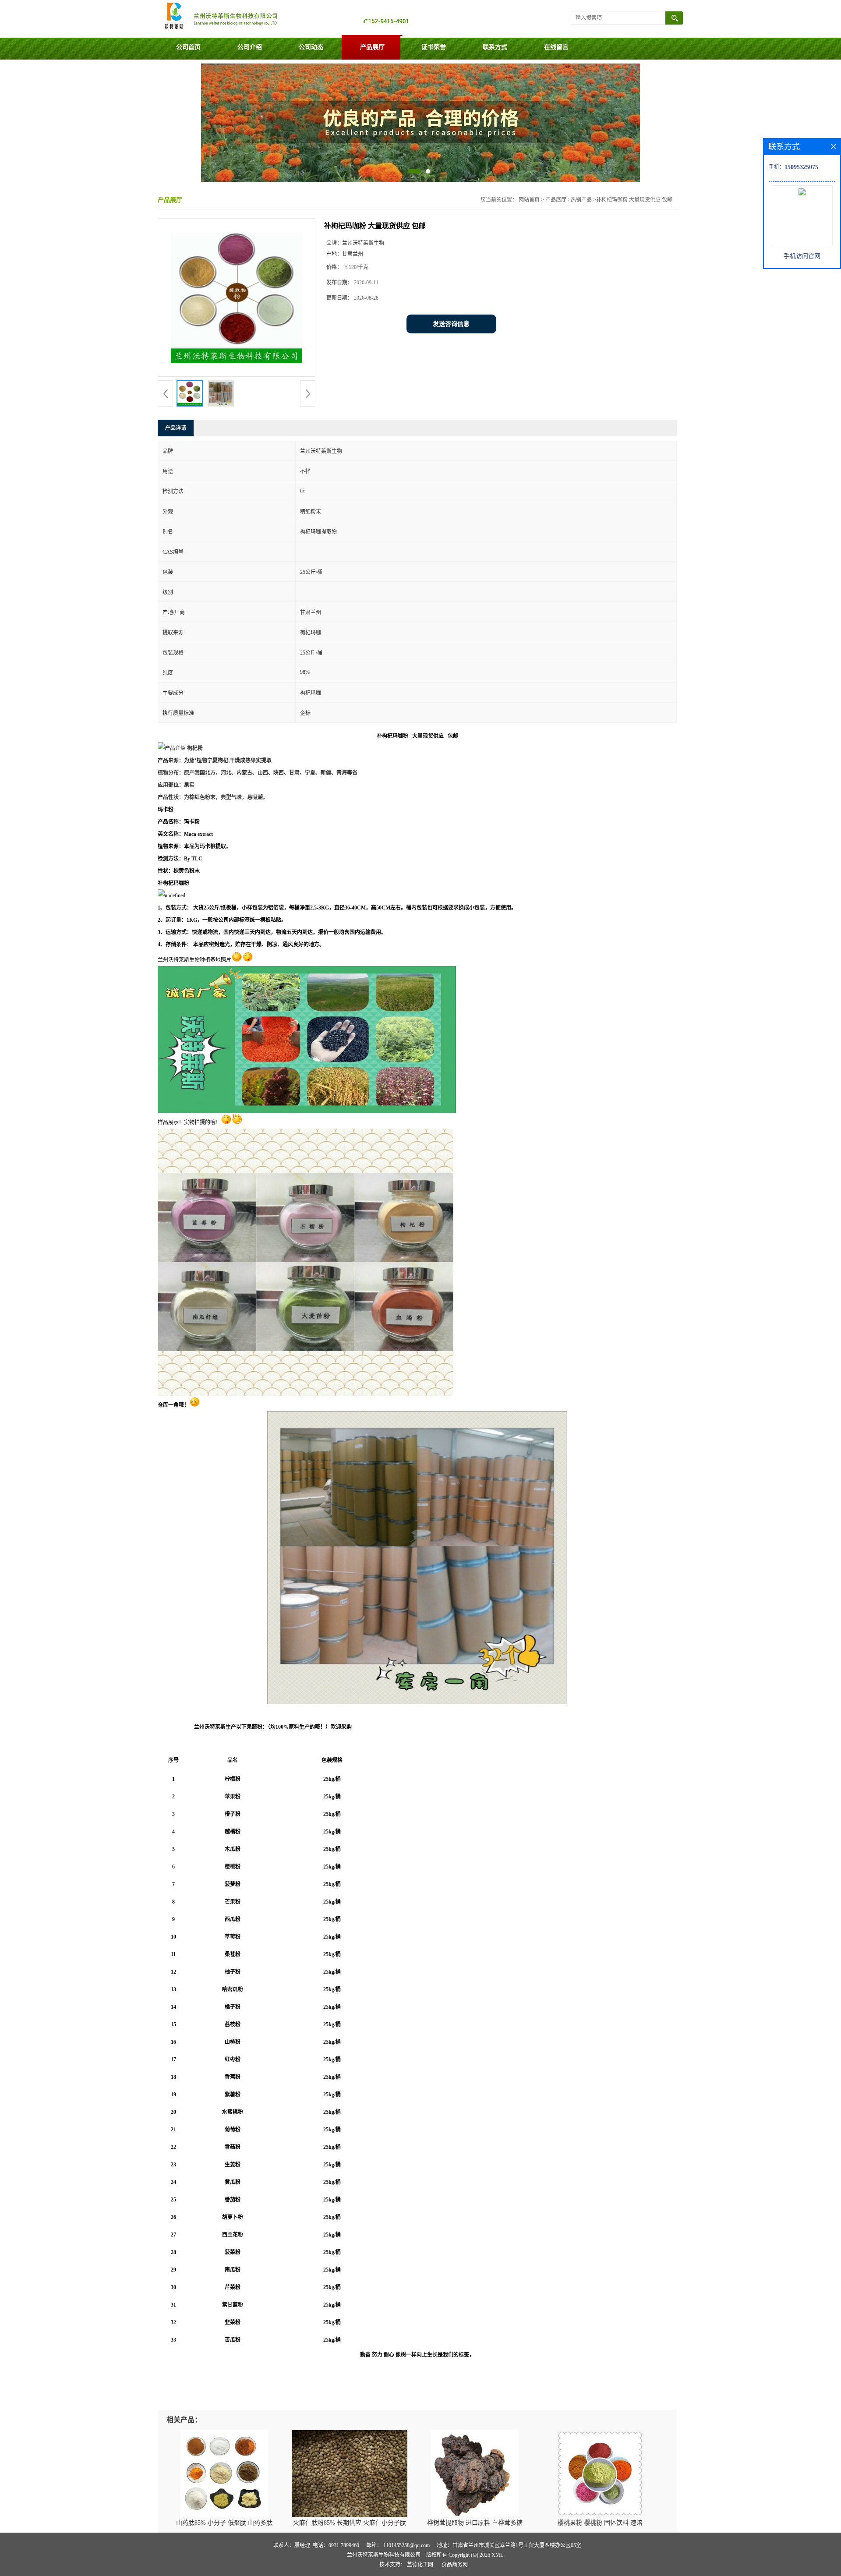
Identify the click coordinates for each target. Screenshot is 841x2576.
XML (497, 2555)
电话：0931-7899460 (336, 2545)
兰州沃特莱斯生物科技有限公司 (384, 2555)
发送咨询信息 (451, 324)
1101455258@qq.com (406, 2545)
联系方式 (495, 47)
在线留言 (556, 47)
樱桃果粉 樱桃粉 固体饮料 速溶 (600, 2523)
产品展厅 (372, 47)
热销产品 (581, 200)
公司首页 (188, 47)
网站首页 (529, 200)
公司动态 (311, 47)
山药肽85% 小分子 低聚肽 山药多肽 (224, 2523)
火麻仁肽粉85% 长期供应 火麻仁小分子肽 (350, 2523)
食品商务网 (455, 2565)
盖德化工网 (420, 2565)
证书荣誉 (434, 47)
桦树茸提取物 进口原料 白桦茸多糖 (475, 2523)
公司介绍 (250, 47)
